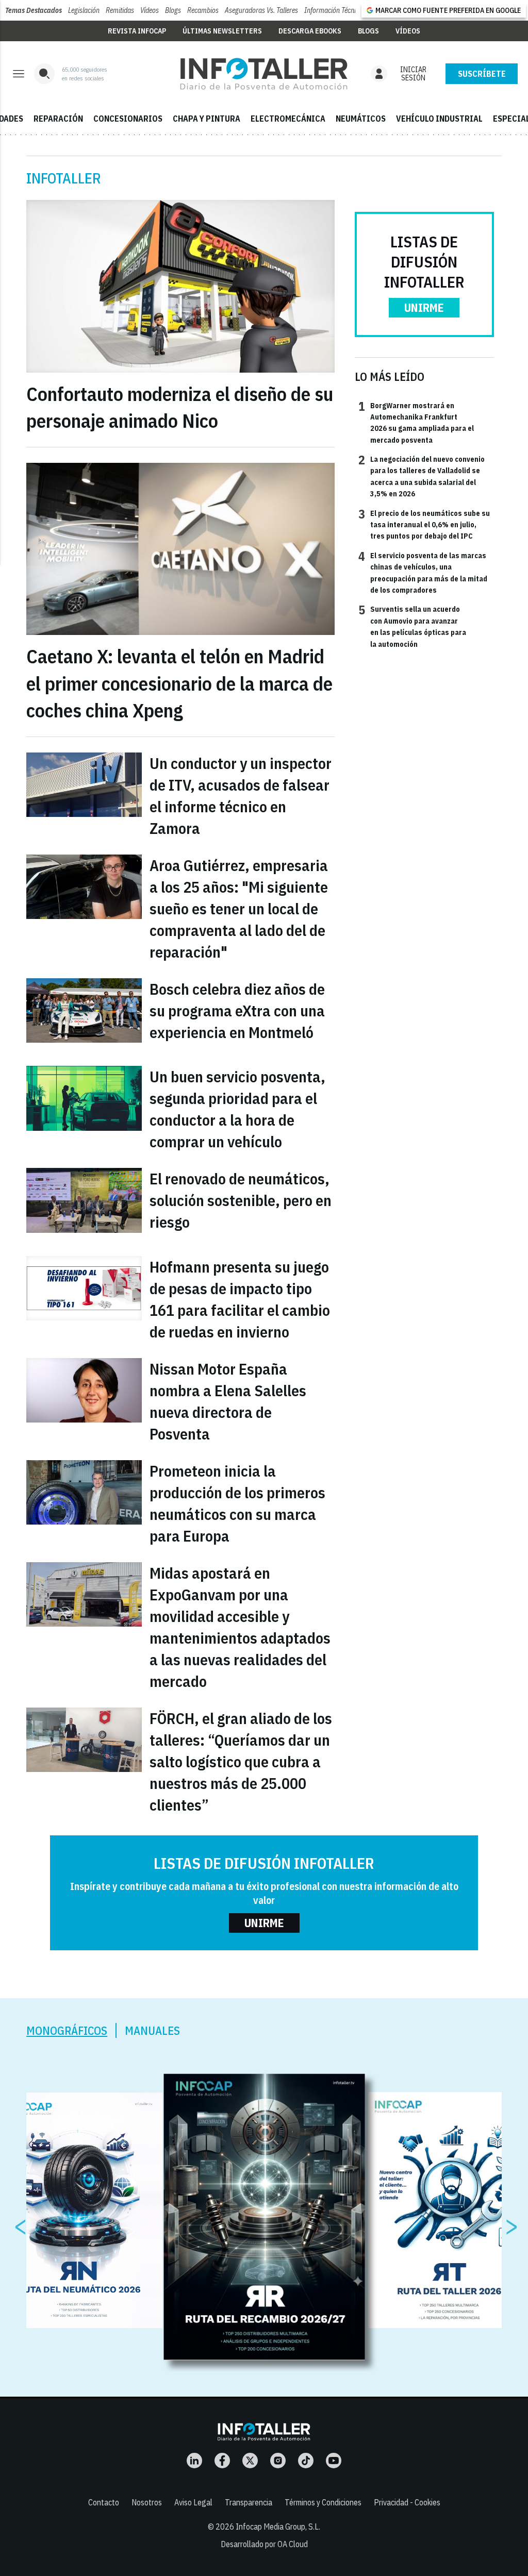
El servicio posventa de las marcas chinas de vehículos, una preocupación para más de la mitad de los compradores (423, 572)
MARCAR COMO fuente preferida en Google (448, 10)
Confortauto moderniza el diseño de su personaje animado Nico (180, 407)
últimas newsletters (222, 31)
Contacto (104, 2502)
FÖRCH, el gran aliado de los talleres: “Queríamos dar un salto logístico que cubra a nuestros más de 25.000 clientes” (241, 1761)
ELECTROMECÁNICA (288, 119)
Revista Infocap (137, 31)
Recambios (203, 10)
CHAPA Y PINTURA (207, 119)
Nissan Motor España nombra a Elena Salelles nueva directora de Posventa (228, 1401)
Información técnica (333, 10)
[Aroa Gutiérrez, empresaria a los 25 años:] (84, 887)
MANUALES (152, 2030)
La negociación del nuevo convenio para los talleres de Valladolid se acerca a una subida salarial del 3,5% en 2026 (422, 476)
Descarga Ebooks (310, 31)
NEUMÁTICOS (361, 119)
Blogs (173, 10)
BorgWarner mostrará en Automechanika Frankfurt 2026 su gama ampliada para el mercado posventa (416, 422)
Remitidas (120, 10)
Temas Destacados (34, 10)
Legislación (84, 10)
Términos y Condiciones (323, 2502)
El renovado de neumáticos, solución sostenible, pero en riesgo (241, 1200)
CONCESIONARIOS (128, 119)
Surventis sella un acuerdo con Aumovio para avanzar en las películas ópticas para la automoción (412, 626)
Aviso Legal (193, 2502)
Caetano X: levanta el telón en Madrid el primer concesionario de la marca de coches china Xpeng (179, 683)
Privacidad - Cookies (407, 2502)
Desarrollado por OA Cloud (264, 2544)
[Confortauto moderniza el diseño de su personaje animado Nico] (180, 286)
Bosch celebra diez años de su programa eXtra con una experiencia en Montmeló (237, 1010)
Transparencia (249, 2502)
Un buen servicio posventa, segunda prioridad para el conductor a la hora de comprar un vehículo (237, 1109)
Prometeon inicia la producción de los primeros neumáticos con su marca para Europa (237, 1503)
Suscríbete (482, 74)
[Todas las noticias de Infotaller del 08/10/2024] (264, 74)
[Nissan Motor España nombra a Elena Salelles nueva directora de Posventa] (84, 1390)
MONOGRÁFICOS (67, 2030)
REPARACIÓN (58, 119)
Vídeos (150, 10)
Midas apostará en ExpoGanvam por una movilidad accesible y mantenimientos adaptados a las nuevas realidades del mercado (240, 1627)
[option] (265, 2217)
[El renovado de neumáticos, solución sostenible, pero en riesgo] (84, 1200)
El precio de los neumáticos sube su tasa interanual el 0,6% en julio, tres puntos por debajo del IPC (424, 524)
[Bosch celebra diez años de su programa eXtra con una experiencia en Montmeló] (84, 1010)
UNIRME (424, 307)
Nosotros (147, 2502)
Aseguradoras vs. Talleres (261, 10)
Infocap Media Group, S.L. (278, 2527)
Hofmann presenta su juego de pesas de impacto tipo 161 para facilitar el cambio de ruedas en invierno (240, 1299)
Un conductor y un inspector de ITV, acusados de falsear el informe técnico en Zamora (241, 796)
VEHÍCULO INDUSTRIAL (439, 119)
